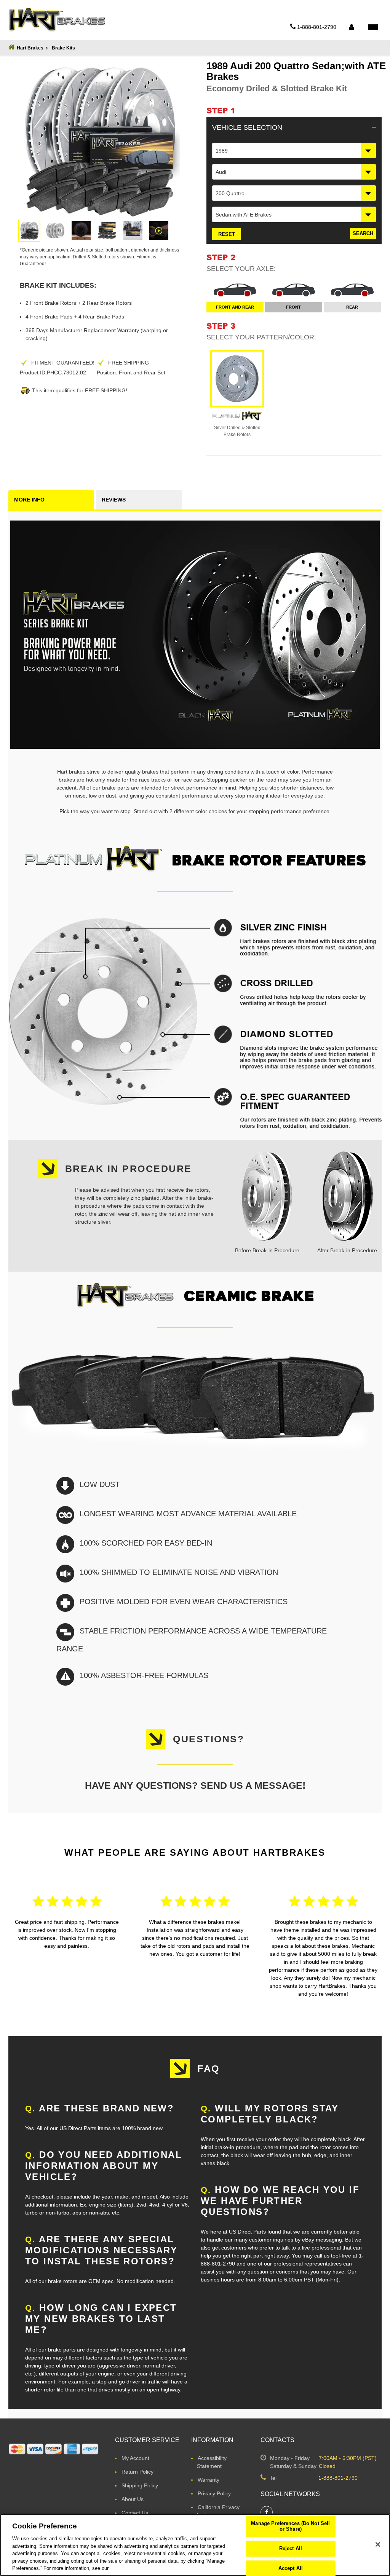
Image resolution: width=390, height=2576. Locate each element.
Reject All (291, 2548)
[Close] (378, 2544)
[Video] (159, 231)
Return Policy (137, 2472)
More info (29, 500)
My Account (135, 2458)
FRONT (293, 307)
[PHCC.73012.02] (29, 231)
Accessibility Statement (212, 2462)
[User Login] (351, 27)
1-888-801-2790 (338, 2478)
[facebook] (267, 2512)
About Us (133, 2499)
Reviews (114, 500)
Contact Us (135, 2513)
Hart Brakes (30, 48)
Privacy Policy (214, 2493)
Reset (227, 234)
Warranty (209, 2480)
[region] (195, 2545)
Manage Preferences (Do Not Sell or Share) (290, 2526)
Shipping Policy (140, 2485)
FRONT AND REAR (235, 307)
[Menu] (373, 27)
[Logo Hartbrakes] (57, 19)
